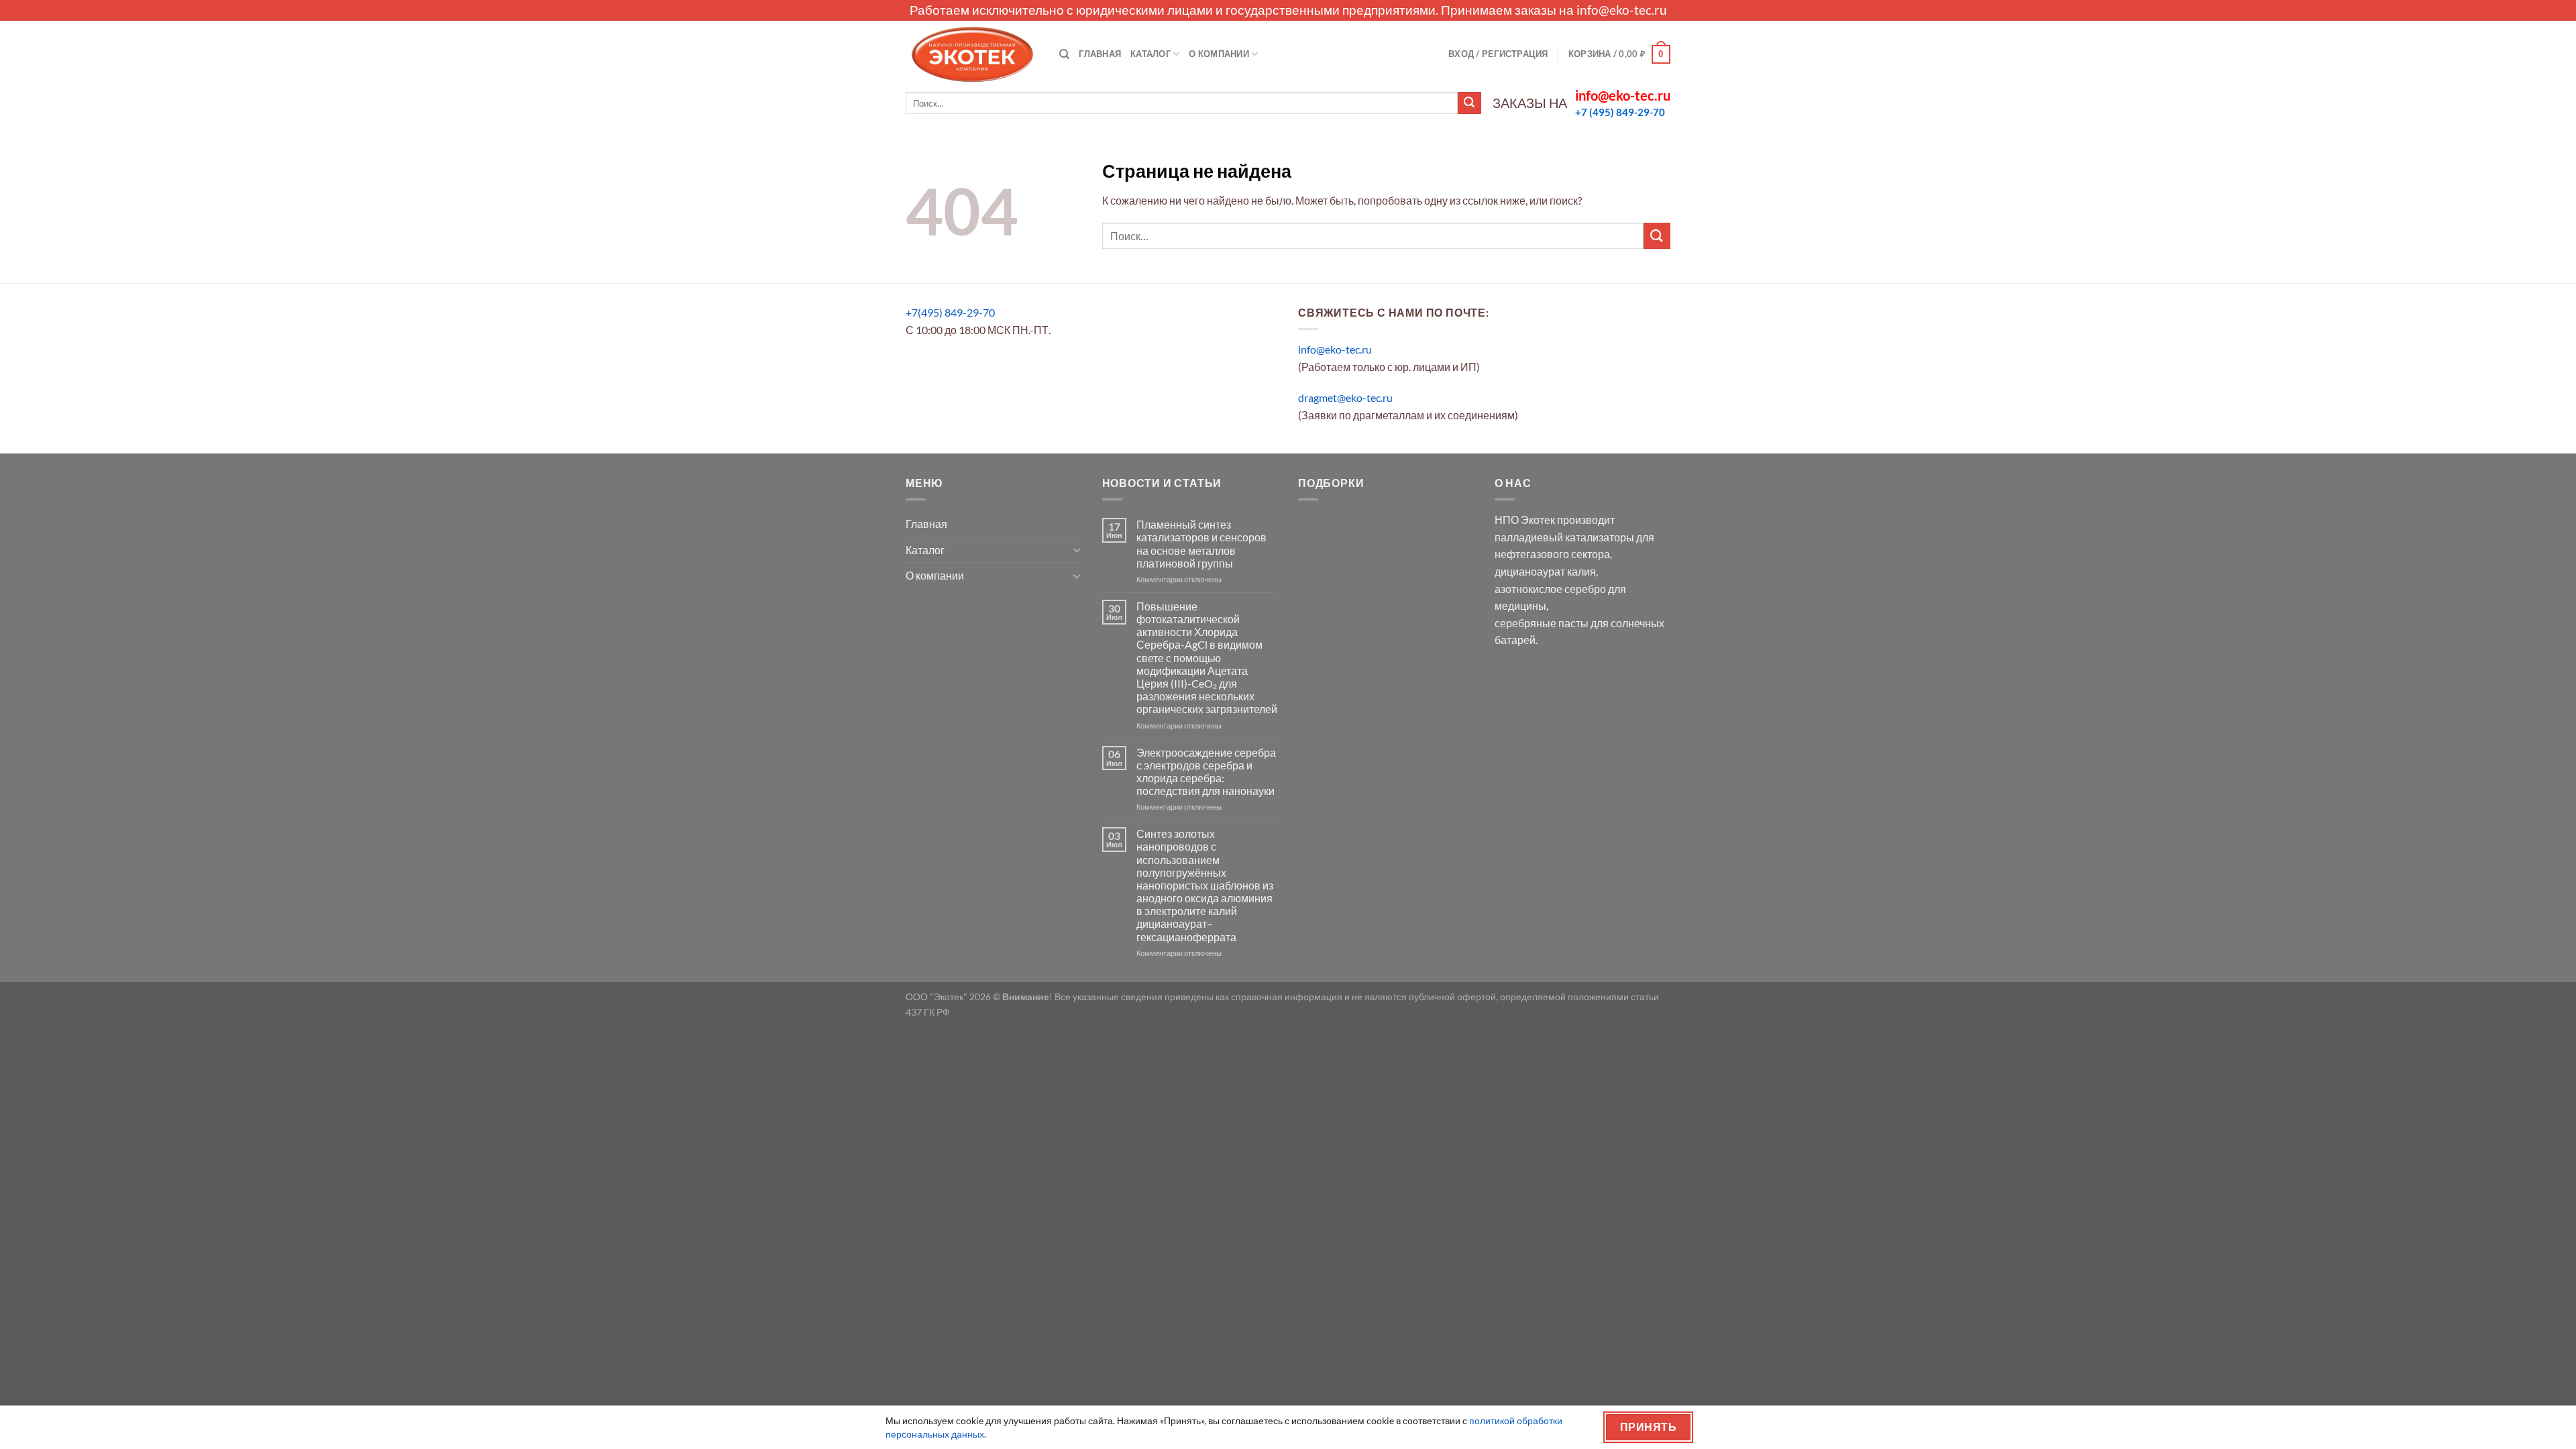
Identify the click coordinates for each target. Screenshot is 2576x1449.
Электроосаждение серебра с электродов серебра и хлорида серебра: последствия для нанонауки (1206, 772)
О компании (1219, 54)
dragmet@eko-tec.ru (1345, 397)
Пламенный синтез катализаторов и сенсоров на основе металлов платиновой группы (1201, 544)
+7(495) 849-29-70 (950, 312)
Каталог (1150, 54)
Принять (1648, 1427)
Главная (1100, 54)
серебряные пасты (1542, 623)
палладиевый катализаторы (1564, 537)
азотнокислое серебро (1550, 589)
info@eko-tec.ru (1622, 10)
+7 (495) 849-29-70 (1620, 112)
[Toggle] (1077, 549)
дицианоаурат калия (1545, 571)
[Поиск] (1064, 54)
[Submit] (1469, 103)
